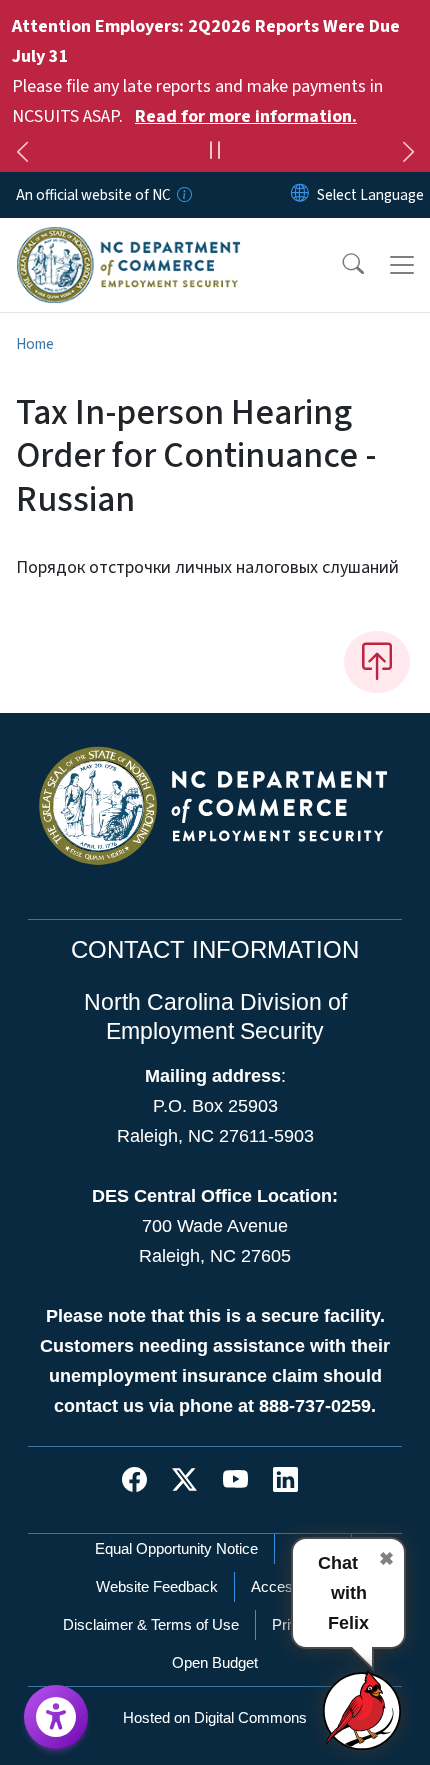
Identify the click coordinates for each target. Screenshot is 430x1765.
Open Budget (215, 1662)
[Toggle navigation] (402, 265)
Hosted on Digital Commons (215, 1717)
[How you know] (183, 195)
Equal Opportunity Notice (176, 1548)
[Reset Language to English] (300, 195)
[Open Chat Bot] (363, 1710)
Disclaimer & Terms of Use (151, 1624)
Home (35, 344)
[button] (340, 265)
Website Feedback (157, 1586)
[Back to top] (377, 662)
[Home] (128, 241)
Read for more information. (246, 116)
